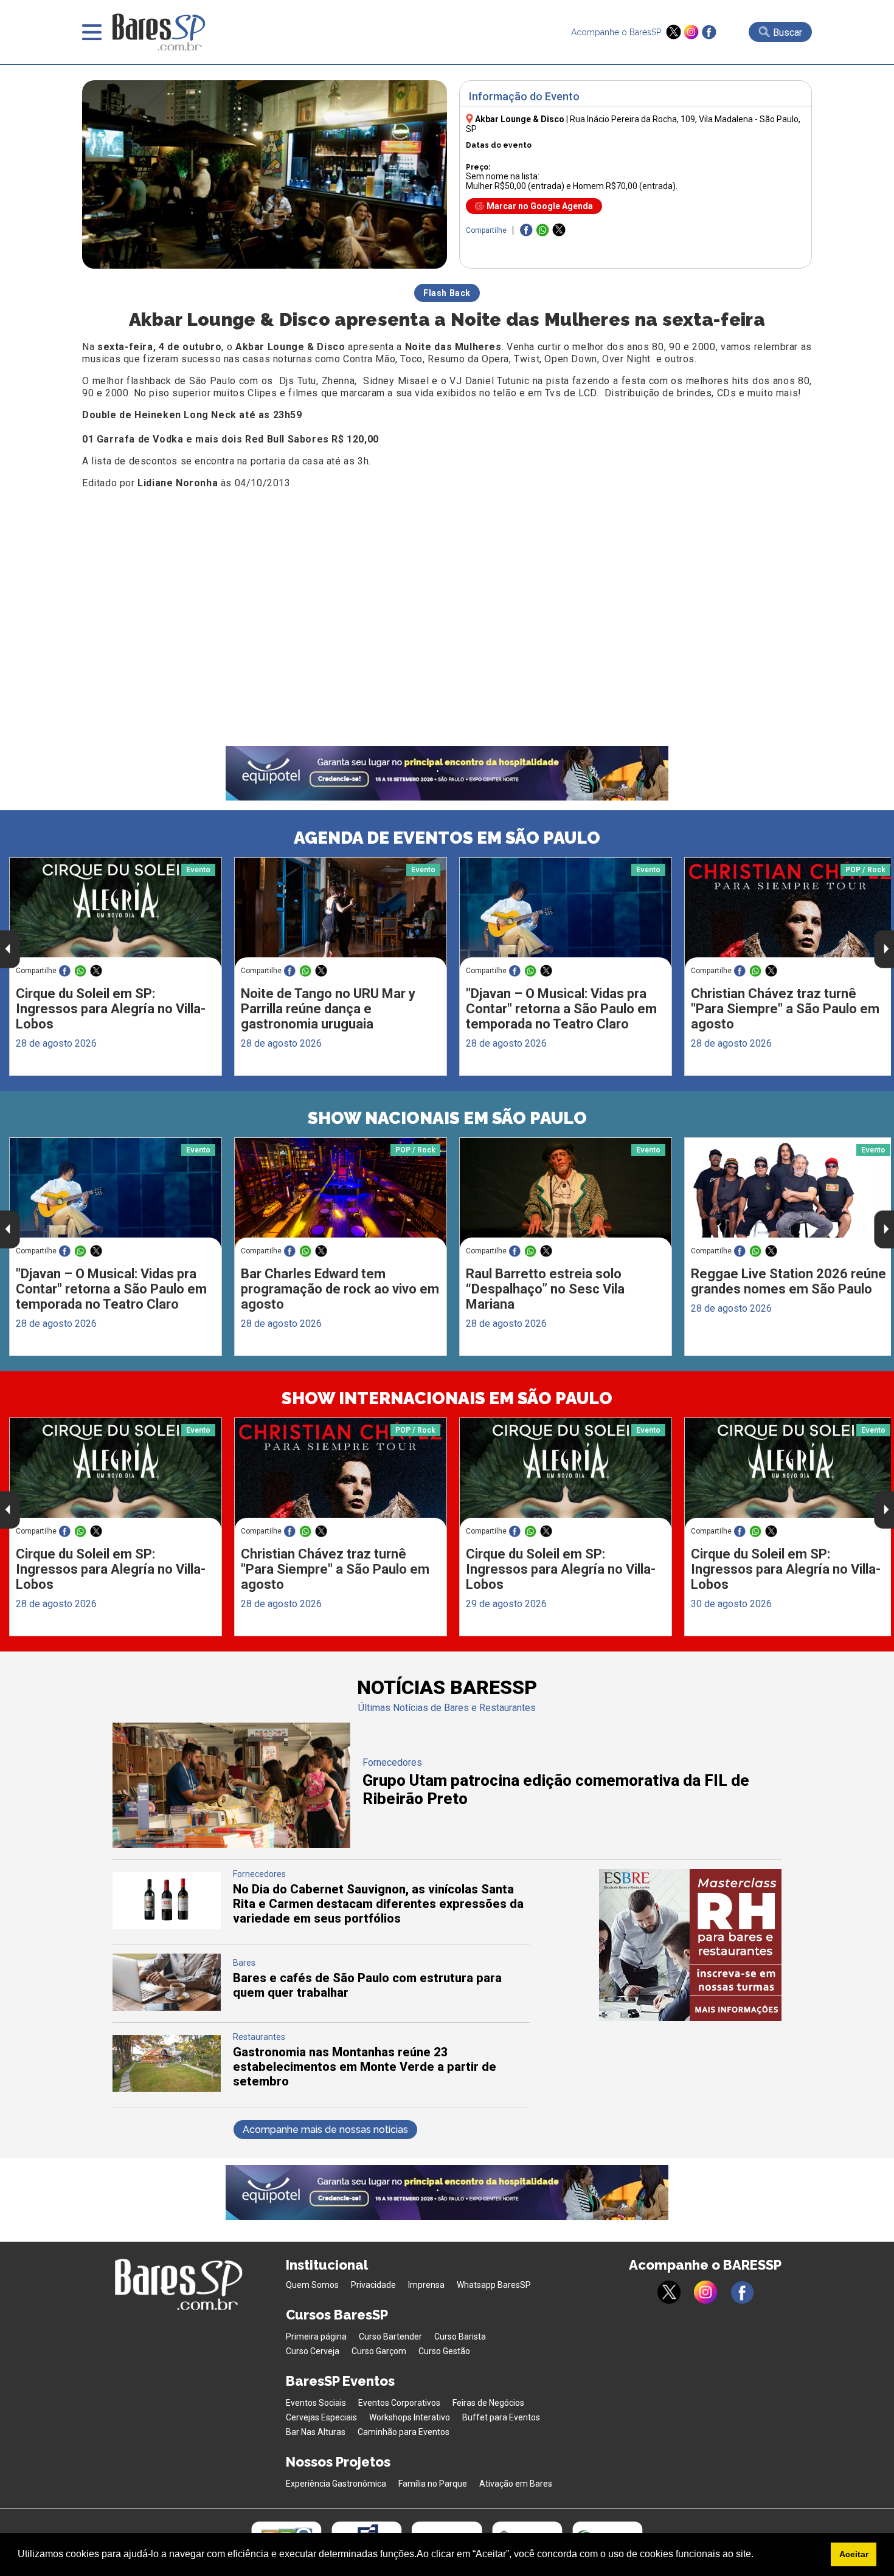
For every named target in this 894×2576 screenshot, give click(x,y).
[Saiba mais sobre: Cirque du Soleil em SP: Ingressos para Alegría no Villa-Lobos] (116, 913)
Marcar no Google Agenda (540, 206)
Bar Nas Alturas (316, 2432)
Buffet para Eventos (501, 2417)
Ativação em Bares (516, 2484)
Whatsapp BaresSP (494, 2285)
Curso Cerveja (313, 2351)
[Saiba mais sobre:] (566, 913)
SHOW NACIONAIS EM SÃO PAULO (447, 1118)
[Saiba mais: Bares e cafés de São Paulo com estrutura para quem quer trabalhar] (167, 2007)
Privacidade (373, 2285)
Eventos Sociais (316, 2403)
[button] (758, 2555)
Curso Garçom (379, 2351)
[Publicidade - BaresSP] (690, 1945)
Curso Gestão (444, 2351)
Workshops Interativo (410, 2417)
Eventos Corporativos (399, 2403)
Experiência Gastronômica (336, 2484)
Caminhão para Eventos (404, 2432)
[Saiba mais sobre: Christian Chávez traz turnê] (341, 1474)
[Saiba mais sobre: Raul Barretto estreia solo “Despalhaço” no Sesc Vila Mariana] (566, 1194)
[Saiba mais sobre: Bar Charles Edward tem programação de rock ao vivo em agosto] (341, 1193)
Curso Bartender (390, 2337)
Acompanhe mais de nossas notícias (325, 2130)
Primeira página (316, 2337)
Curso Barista (460, 2337)
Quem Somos (312, 2285)
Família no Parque (433, 2484)
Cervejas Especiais (321, 2417)
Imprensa (426, 2285)
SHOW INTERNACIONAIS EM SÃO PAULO (447, 1398)
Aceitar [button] (854, 2554)
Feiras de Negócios (488, 2403)
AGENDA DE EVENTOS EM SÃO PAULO (447, 838)
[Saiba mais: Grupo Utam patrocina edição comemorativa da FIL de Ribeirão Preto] (231, 1844)
